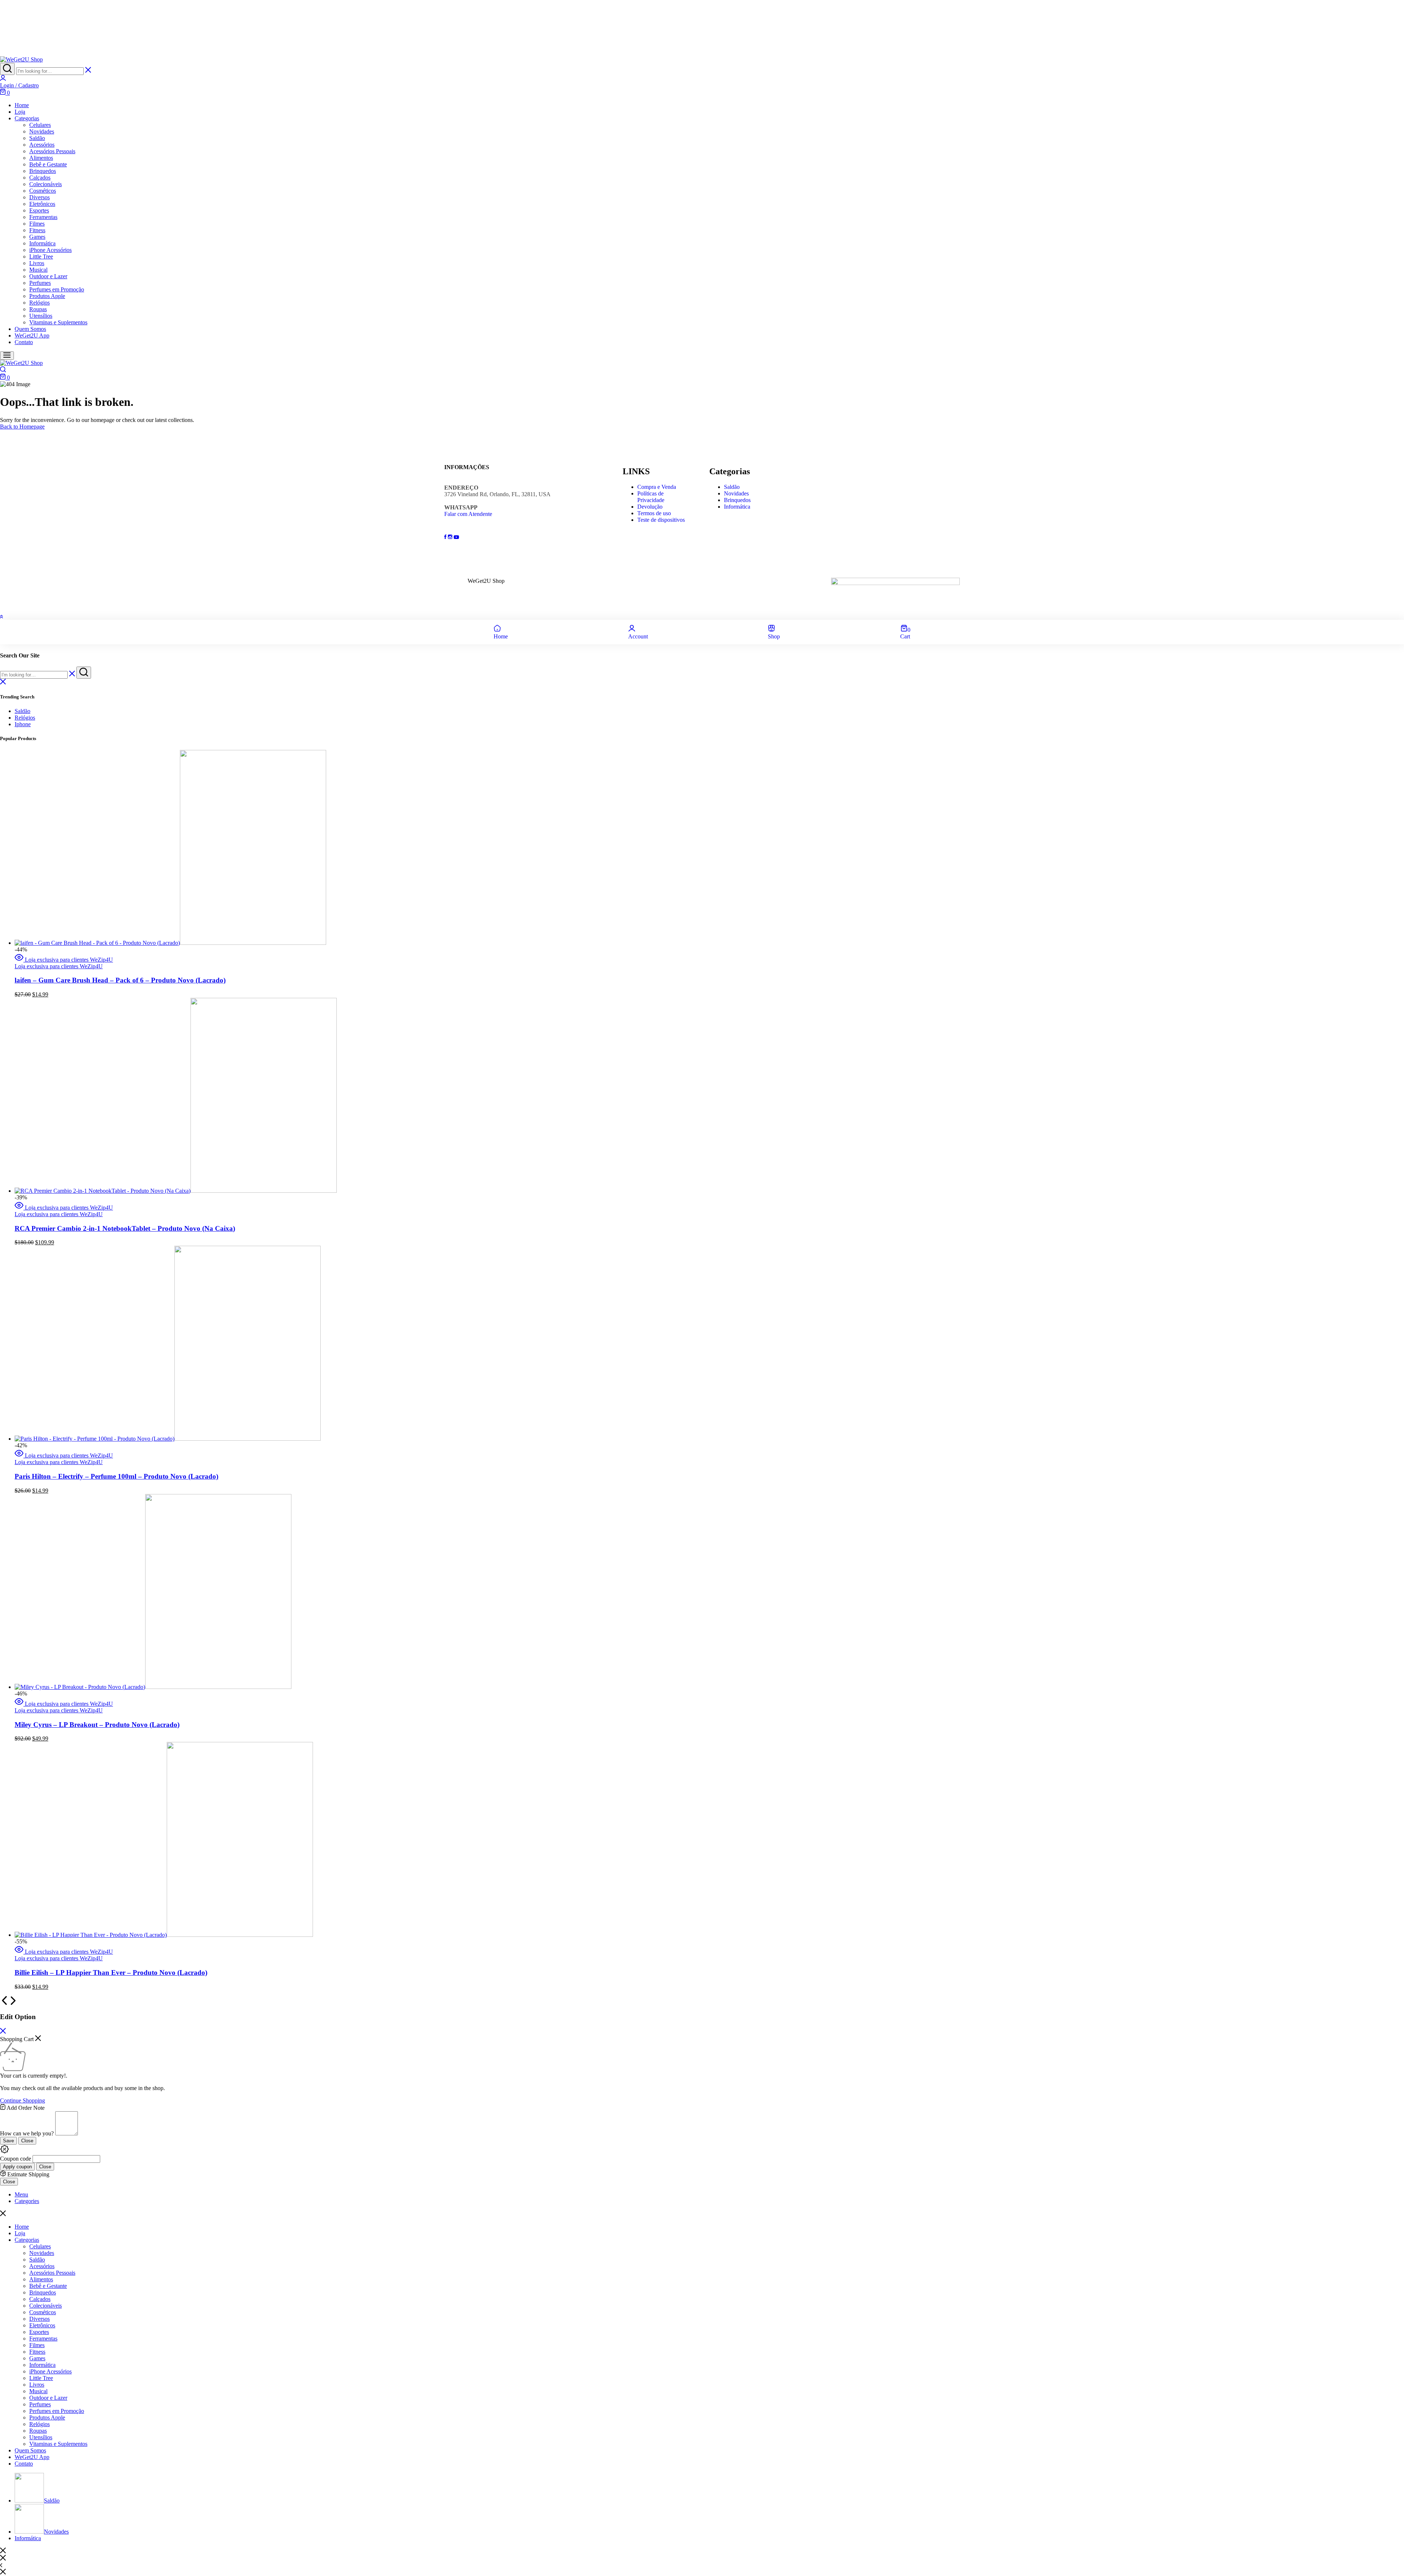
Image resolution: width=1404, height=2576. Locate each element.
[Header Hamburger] (7, 356)
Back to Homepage (22, 427)
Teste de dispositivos (661, 520)
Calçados (40, 178)
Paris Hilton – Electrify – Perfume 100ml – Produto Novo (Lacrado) (116, 1476)
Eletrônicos (42, 204)
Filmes (37, 224)
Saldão (37, 138)
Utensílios (41, 316)
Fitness (37, 230)
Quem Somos (30, 329)
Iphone (23, 724)
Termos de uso (654, 513)
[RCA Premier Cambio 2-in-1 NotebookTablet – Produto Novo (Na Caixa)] (176, 1191)
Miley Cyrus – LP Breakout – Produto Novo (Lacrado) (97, 1725)
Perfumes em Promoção (57, 289)
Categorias (27, 118)
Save (8, 2141)
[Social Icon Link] (446, 537)
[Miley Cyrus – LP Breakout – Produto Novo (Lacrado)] (153, 1687)
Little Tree (41, 257)
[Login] (3, 79)
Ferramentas (43, 217)
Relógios (39, 303)
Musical (38, 270)
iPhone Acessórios (50, 250)
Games (37, 237)
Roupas (38, 309)
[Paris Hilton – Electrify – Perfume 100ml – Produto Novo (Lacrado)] (168, 1439)
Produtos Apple (47, 296)
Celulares (40, 125)
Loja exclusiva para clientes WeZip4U (69, 960)
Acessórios (42, 145)
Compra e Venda (657, 487)
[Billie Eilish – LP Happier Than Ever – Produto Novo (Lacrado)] (164, 1935)
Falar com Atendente (468, 514)
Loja (20, 112)
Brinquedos (43, 171)
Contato (24, 342)
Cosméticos (43, 191)
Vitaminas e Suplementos (58, 322)
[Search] (7, 69)
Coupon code (16, 2159)
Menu (21, 2194)
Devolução (650, 507)
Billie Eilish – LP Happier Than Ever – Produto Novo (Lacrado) (111, 1972)
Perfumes (40, 283)
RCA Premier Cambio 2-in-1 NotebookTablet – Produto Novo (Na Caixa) (125, 1228)
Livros (37, 263)
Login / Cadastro (19, 85)
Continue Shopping (22, 2100)
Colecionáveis (46, 184)
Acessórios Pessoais (52, 151)
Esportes (39, 210)
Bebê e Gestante (48, 164)
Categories (27, 2201)
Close (27, 2141)
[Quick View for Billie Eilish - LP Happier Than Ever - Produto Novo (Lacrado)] (20, 1952)
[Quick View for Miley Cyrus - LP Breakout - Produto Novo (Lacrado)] (20, 1704)
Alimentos (41, 158)
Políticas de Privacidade (651, 497)
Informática (42, 243)
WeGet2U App (32, 335)
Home (22, 105)
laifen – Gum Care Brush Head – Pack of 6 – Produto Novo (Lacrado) (120, 980)
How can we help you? (27, 2133)
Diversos (39, 197)
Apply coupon (17, 2167)
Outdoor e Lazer (48, 276)
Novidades (42, 131)
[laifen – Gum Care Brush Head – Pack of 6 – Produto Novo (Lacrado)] (170, 943)
